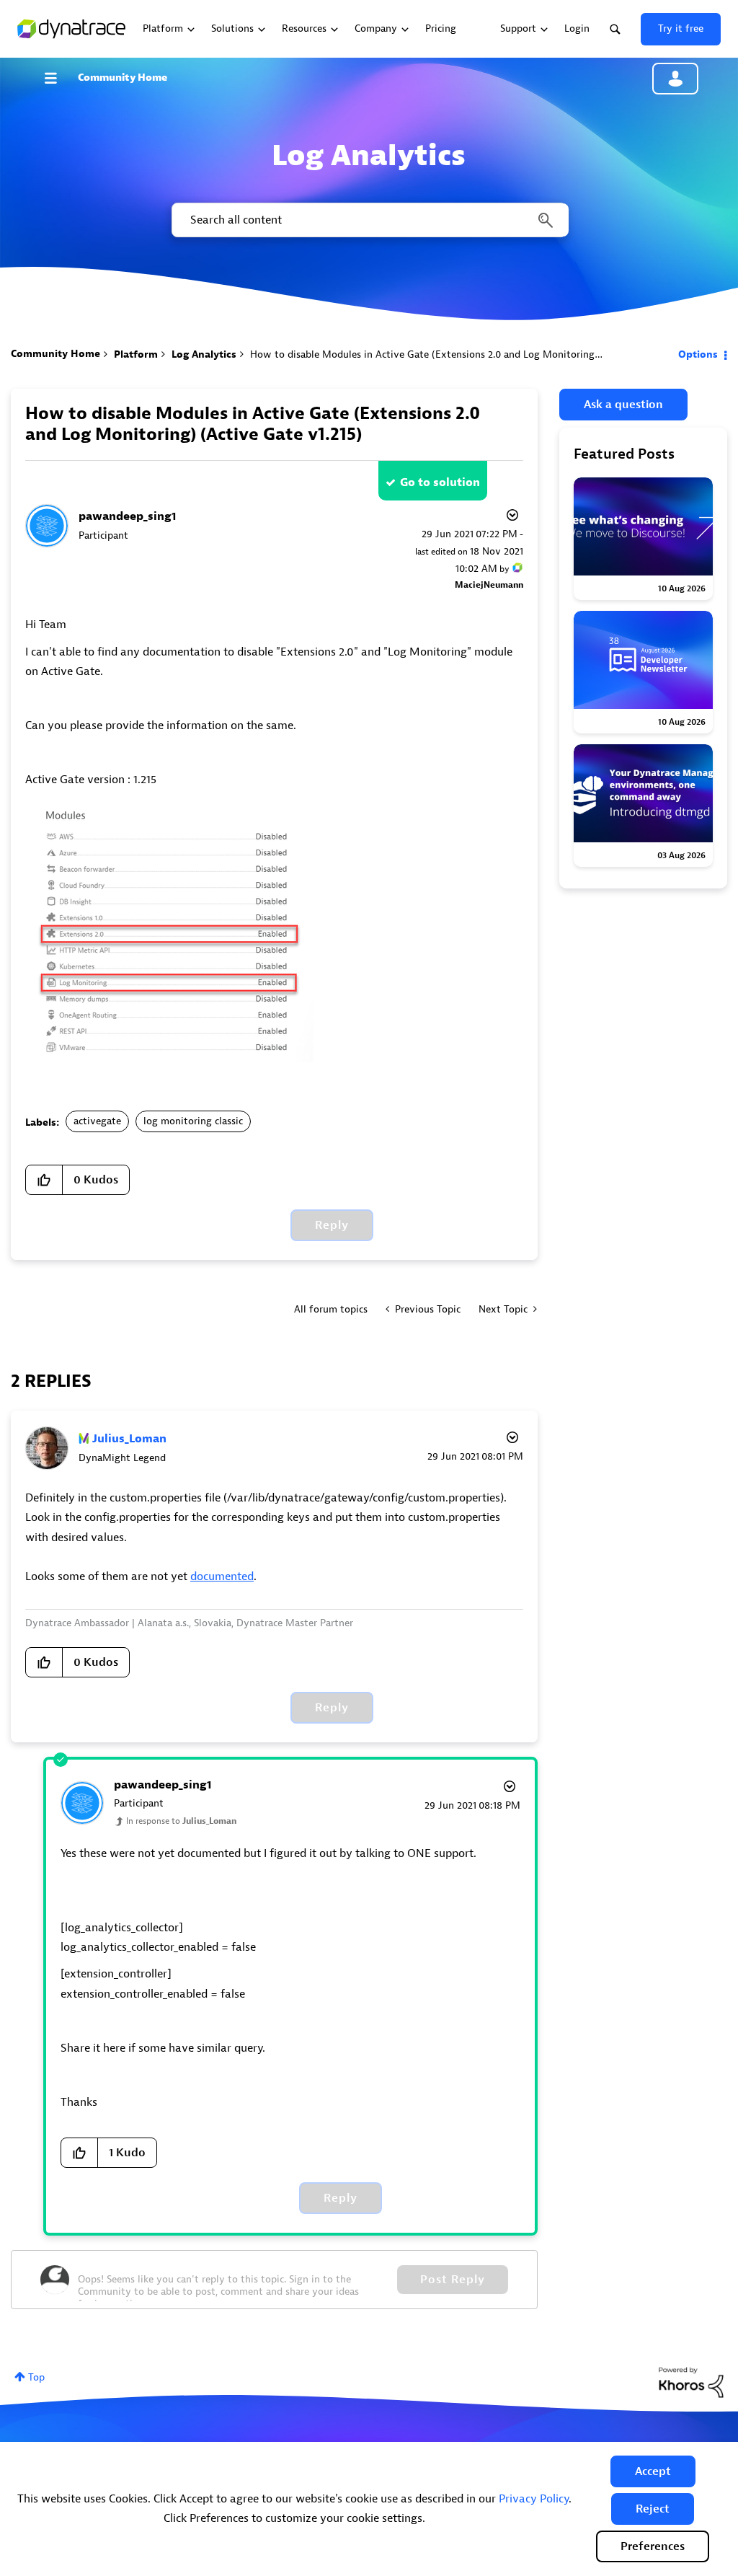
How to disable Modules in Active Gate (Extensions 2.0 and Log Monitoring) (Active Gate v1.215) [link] (470, 354)
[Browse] (58, 78)
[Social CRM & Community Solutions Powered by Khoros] (691, 2382)
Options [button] (698, 354)
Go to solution (440, 482)
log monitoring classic (193, 1121)
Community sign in (675, 79)
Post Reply (453, 2280)
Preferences (653, 2546)
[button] (653, 2471)
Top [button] (36, 2377)
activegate (97, 1121)
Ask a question (623, 405)
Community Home (123, 78)
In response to (181, 1821)
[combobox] (369, 220)
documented (222, 1576)
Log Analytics (204, 354)
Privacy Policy (534, 2499)
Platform (136, 354)
